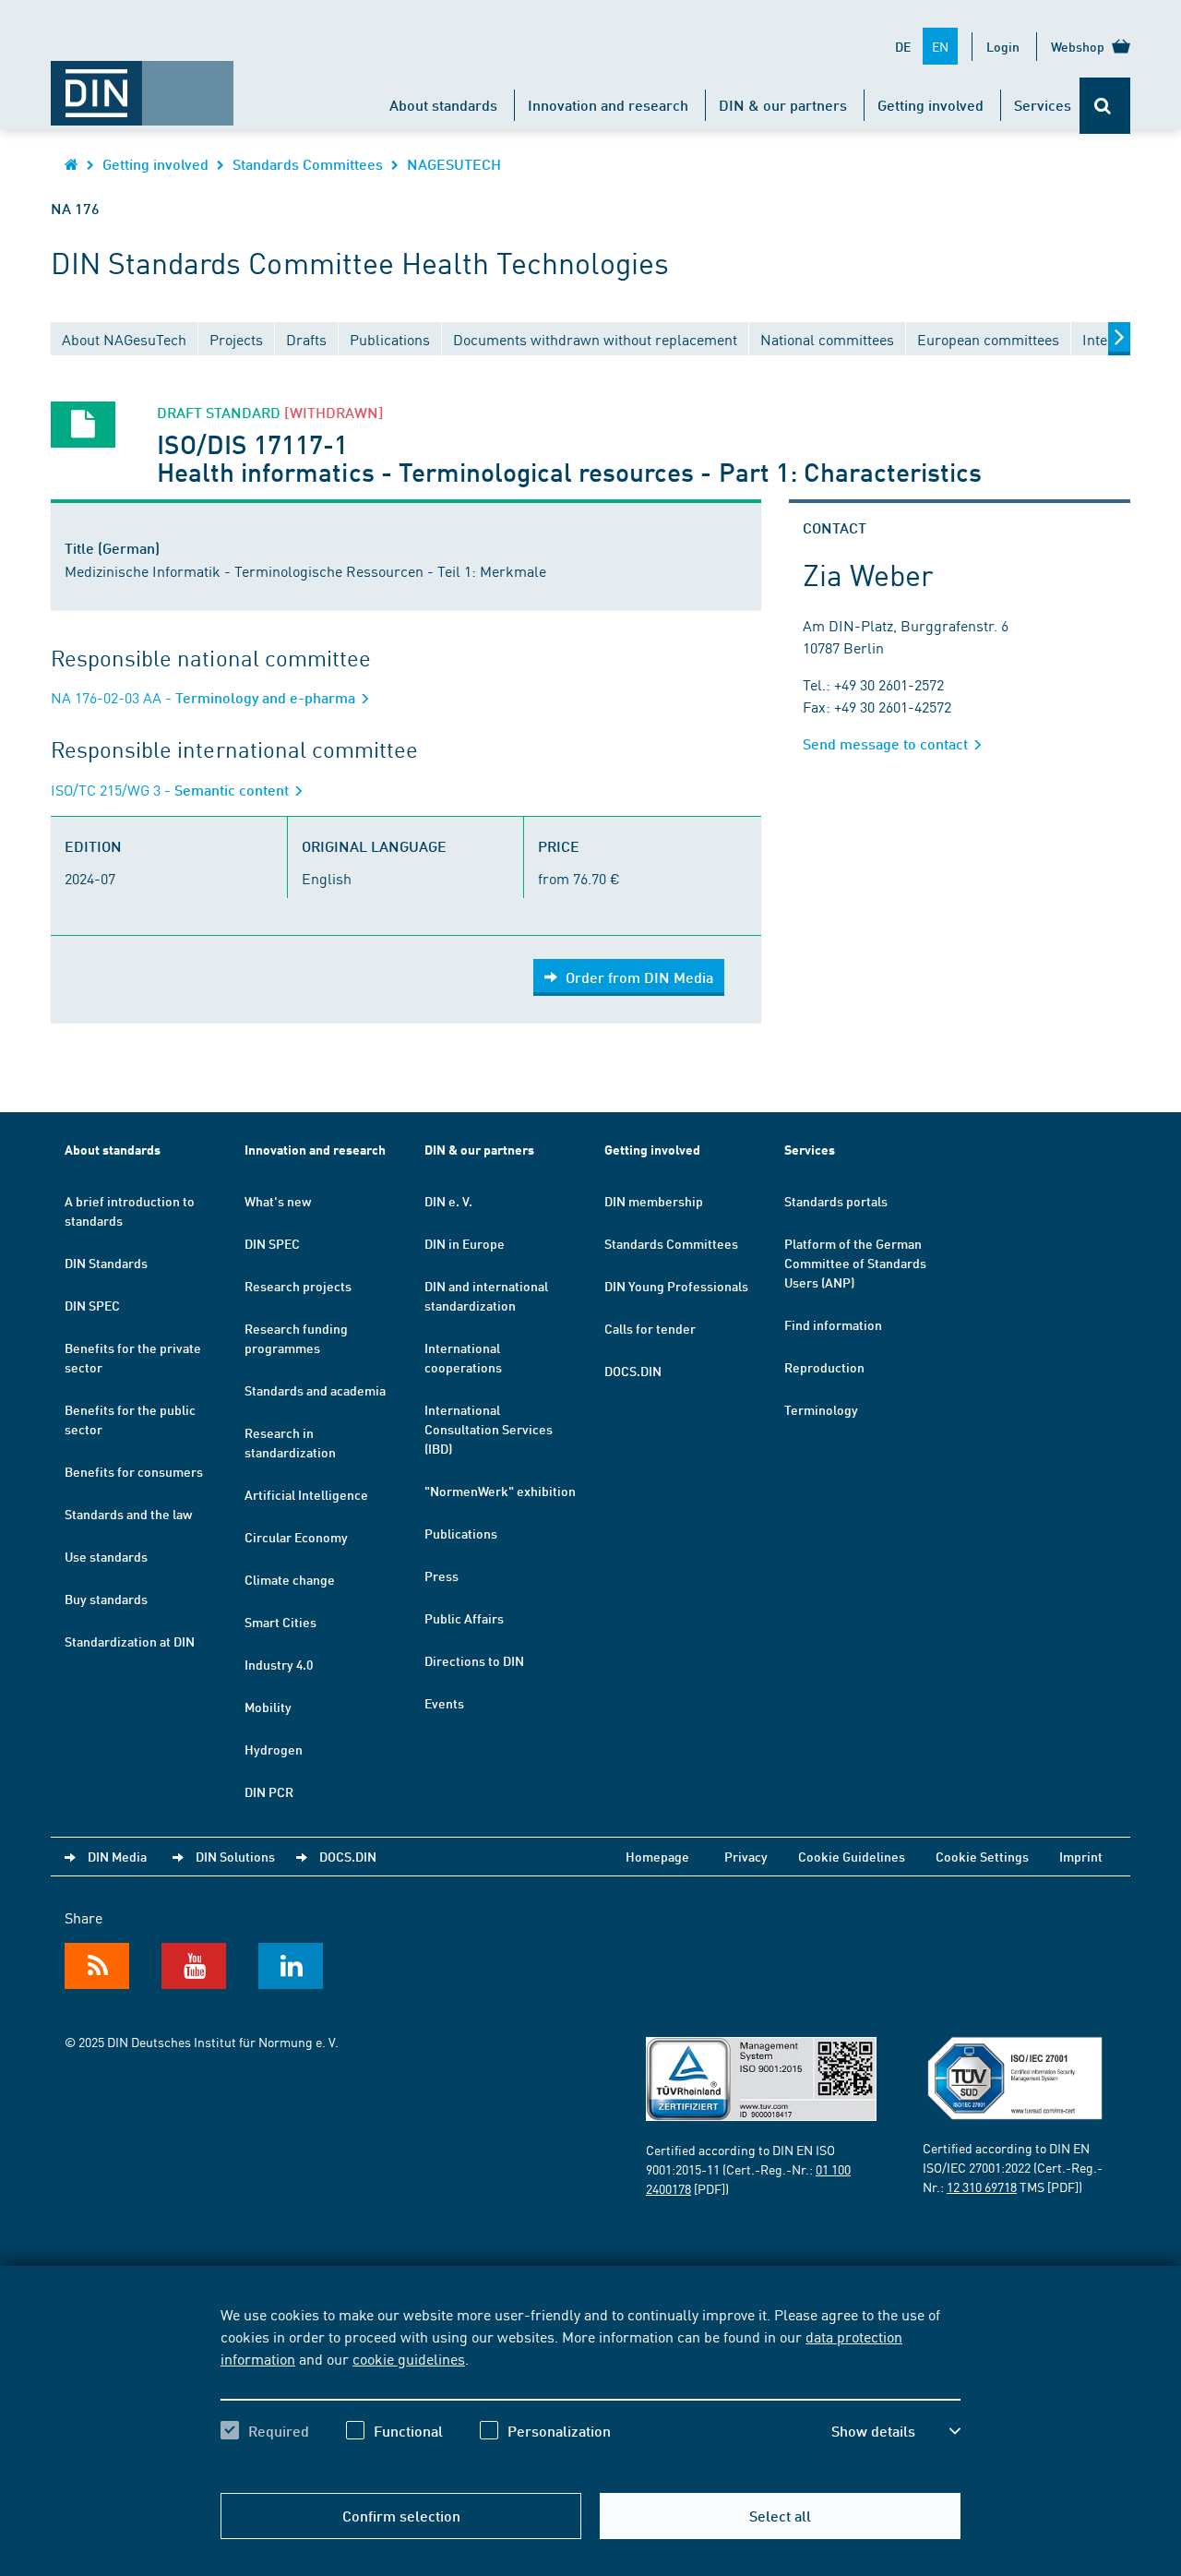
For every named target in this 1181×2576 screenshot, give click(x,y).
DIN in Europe (465, 1243)
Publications (461, 1533)
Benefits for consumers (134, 1471)
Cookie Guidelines (852, 1856)
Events (444, 1703)
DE (903, 46)
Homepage (657, 1856)
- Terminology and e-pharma (205, 697)
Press (441, 1576)
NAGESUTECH (454, 164)
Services (1043, 105)
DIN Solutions (235, 1856)
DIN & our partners (783, 105)
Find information (833, 1324)
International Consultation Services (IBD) (489, 1429)
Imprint (1081, 1856)
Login (1003, 46)
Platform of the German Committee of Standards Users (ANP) (855, 1263)
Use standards (106, 1556)
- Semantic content (172, 790)
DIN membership (654, 1201)
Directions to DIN (474, 1660)
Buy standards (106, 1599)
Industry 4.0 (279, 1664)
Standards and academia (315, 1390)
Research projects (298, 1286)
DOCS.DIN (633, 1371)
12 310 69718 (982, 2187)
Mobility (268, 1707)
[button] (896, 2431)
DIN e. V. (448, 1201)
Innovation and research (608, 105)
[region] (590, 2389)
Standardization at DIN (130, 1641)
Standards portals (836, 1201)
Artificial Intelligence (306, 1494)
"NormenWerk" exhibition (500, 1491)
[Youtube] (194, 1966)
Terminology (821, 1409)
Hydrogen (274, 1749)
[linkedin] (291, 1966)
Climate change (290, 1579)
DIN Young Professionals (676, 1286)
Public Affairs (464, 1618)
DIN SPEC (92, 1305)
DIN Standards (106, 1263)
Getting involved (930, 105)
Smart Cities (280, 1622)
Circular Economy (296, 1537)
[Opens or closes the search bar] (1105, 106)
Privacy (746, 1856)
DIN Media (117, 1856)
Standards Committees (308, 164)
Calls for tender (650, 1328)
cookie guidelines (409, 2358)
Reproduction (824, 1367)
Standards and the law (128, 1514)
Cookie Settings (982, 1856)
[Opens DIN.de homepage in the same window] (142, 84)
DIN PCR (269, 1791)
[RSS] (97, 1966)
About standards (443, 105)
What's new (278, 1201)
